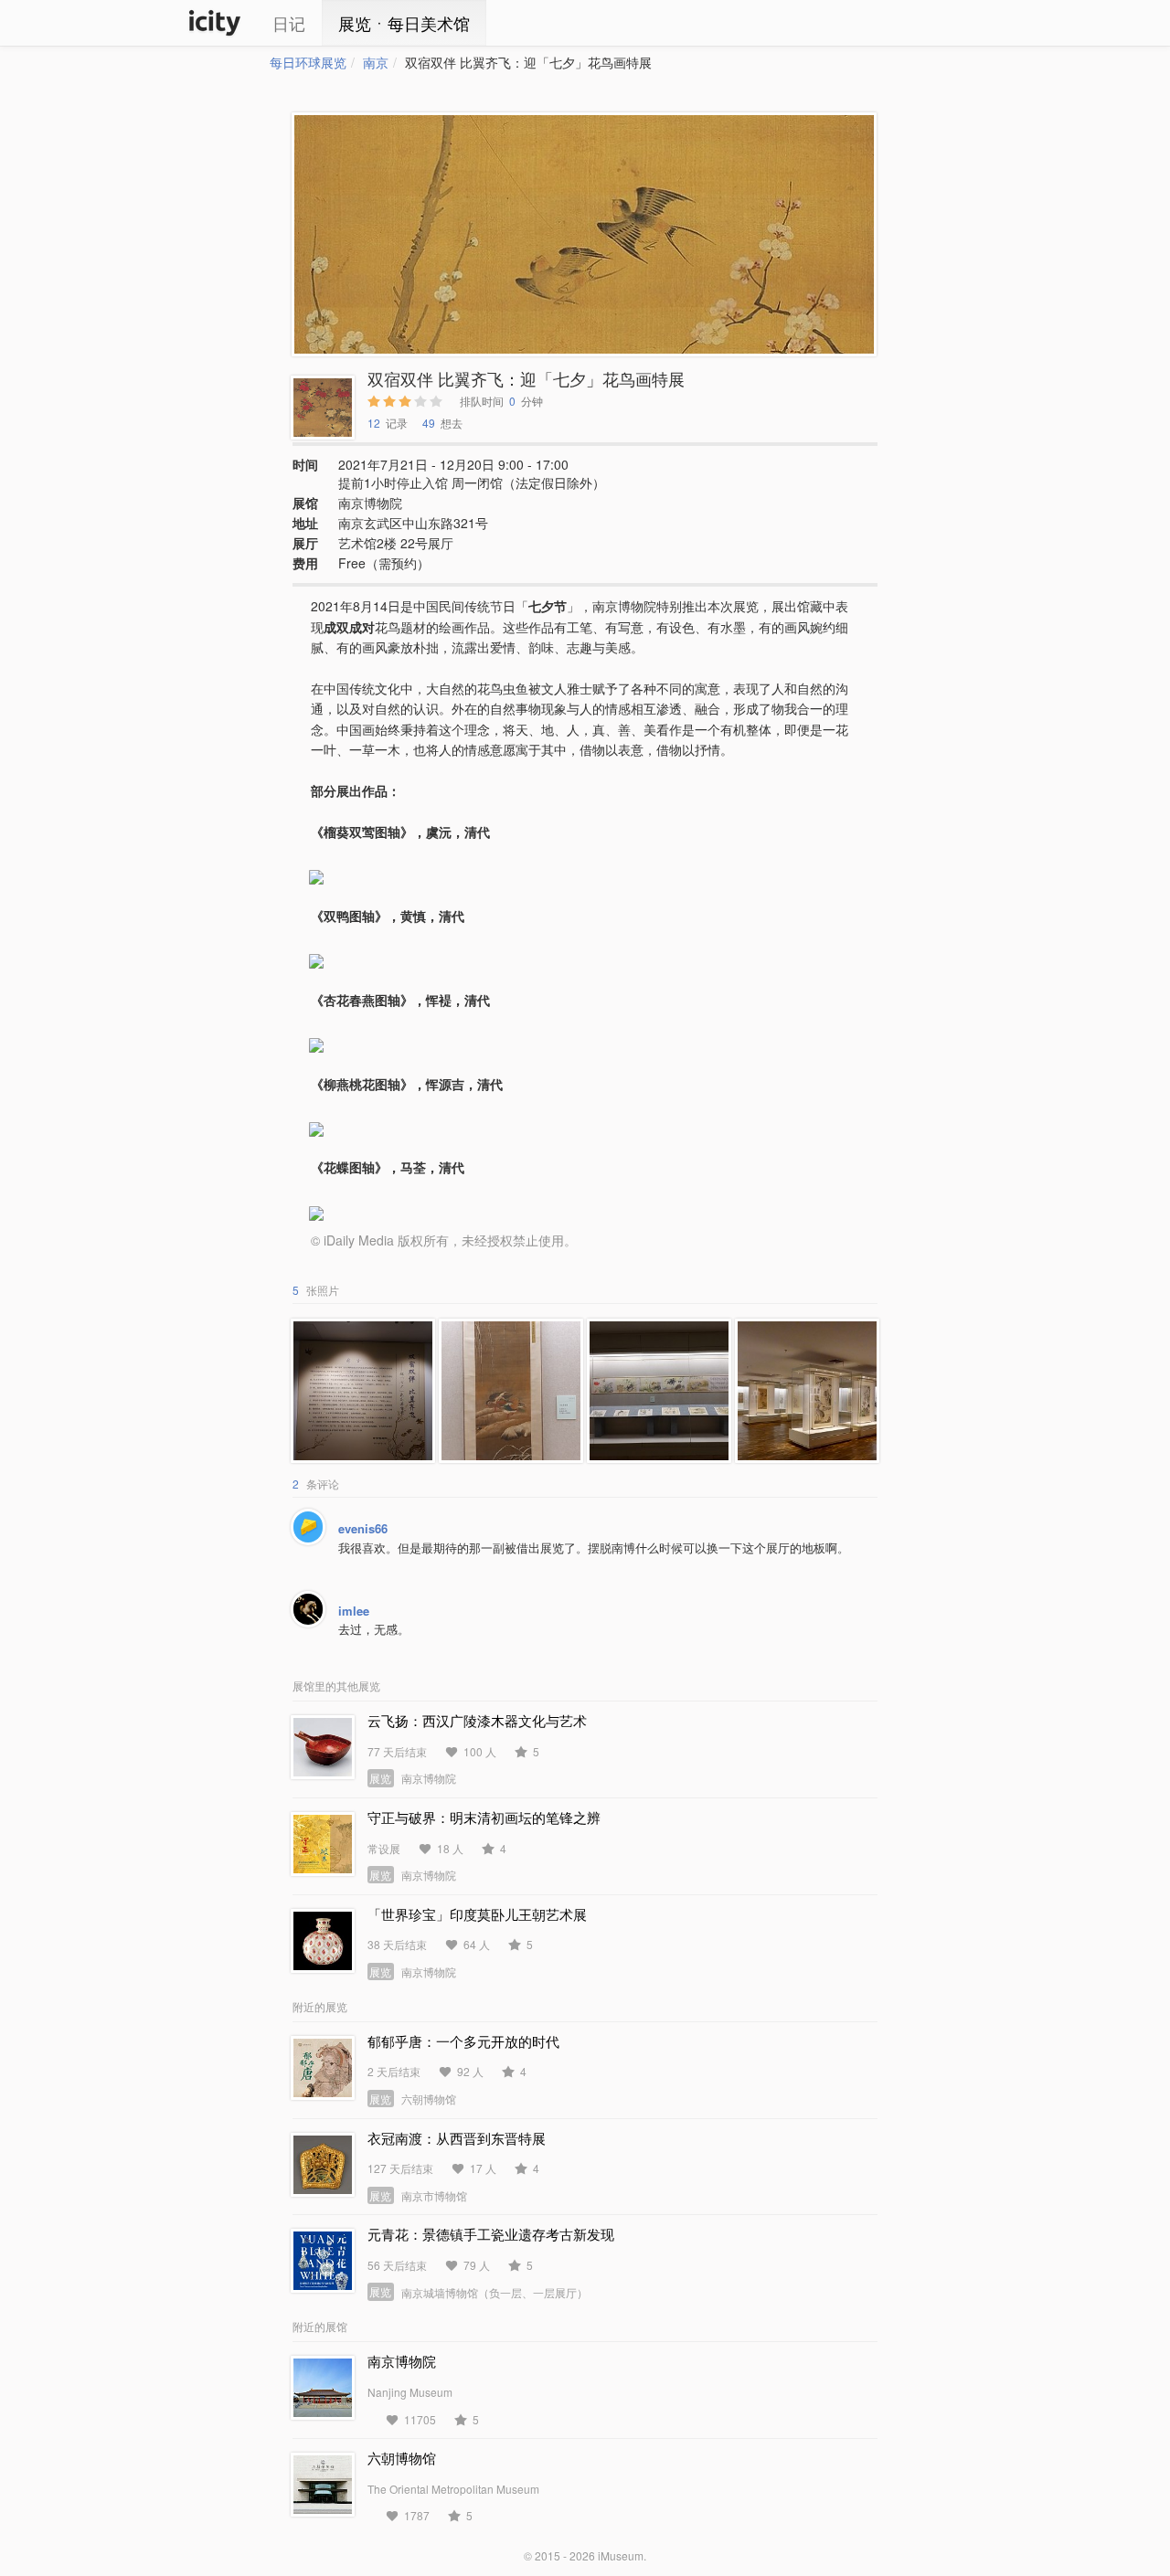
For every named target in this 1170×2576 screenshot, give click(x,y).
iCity (215, 23)
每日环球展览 (308, 62)
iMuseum (621, 2555)
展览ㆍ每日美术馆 (404, 23)
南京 (376, 62)
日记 (289, 23)
